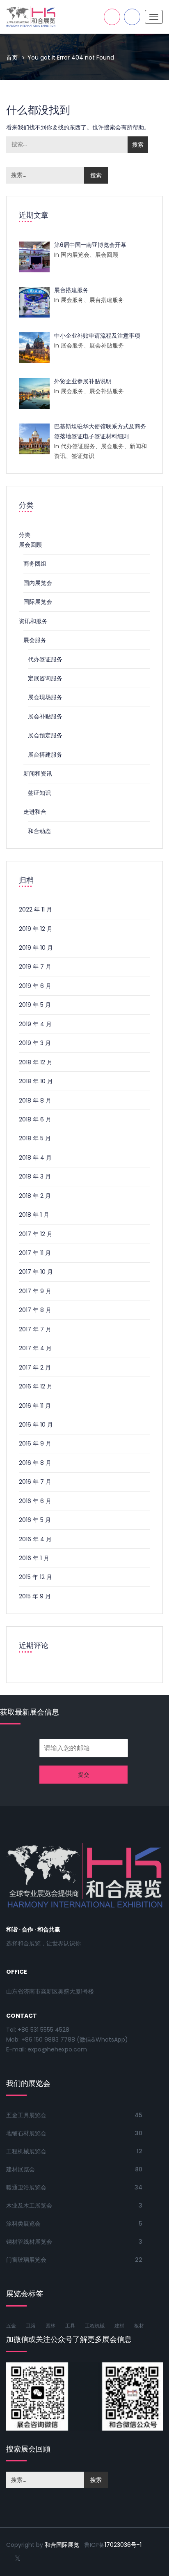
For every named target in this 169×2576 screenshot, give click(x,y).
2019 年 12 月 (36, 929)
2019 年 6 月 (35, 986)
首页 (12, 58)
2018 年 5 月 (35, 1138)
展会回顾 (30, 545)
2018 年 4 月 (35, 1158)
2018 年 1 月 (34, 1215)
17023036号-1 (123, 2545)
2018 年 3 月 (35, 1176)
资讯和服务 (33, 621)
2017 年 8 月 (35, 1310)
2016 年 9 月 (35, 1443)
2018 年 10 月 (36, 1081)
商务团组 (35, 564)
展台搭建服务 (45, 755)
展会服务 (35, 640)
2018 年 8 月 (35, 1100)
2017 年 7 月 (35, 1329)
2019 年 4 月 (35, 1024)
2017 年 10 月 (36, 1272)
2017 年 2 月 (35, 1367)
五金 (11, 2326)
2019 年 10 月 (36, 948)
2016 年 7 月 (35, 1482)
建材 (119, 2326)
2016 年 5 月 (35, 1520)
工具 (70, 2326)
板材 (139, 2326)
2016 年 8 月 (35, 1463)
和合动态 (39, 831)
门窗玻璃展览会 (26, 2260)
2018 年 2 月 (35, 1196)
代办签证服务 (45, 659)
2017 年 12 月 (36, 1234)
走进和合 (35, 812)
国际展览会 (38, 602)
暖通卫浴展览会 (26, 2187)
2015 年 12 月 (35, 1577)
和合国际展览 (62, 2545)
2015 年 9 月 (35, 1596)
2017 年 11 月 (35, 1253)
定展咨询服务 (45, 678)
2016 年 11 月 (35, 1406)
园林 (50, 2326)
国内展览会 (38, 583)
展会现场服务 (45, 697)
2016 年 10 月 (36, 1425)
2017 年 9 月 (35, 1291)
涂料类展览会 (23, 2224)
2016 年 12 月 (36, 1386)
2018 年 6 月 (35, 1119)
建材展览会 (21, 2169)
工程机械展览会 (26, 2151)
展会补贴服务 (45, 716)
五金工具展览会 (26, 2115)
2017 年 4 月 (35, 1348)
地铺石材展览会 (26, 2133)
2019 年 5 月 (35, 1005)
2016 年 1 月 (34, 1558)
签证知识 (39, 793)
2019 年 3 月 (35, 1043)
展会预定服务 (45, 735)
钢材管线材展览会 (29, 2242)
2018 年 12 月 (36, 1062)
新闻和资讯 (38, 773)
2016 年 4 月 (35, 1539)
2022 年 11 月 (35, 909)
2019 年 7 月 (35, 967)
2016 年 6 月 (35, 1501)
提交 (84, 1775)
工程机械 (95, 2326)
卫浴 (31, 2326)
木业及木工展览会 (29, 2205)
